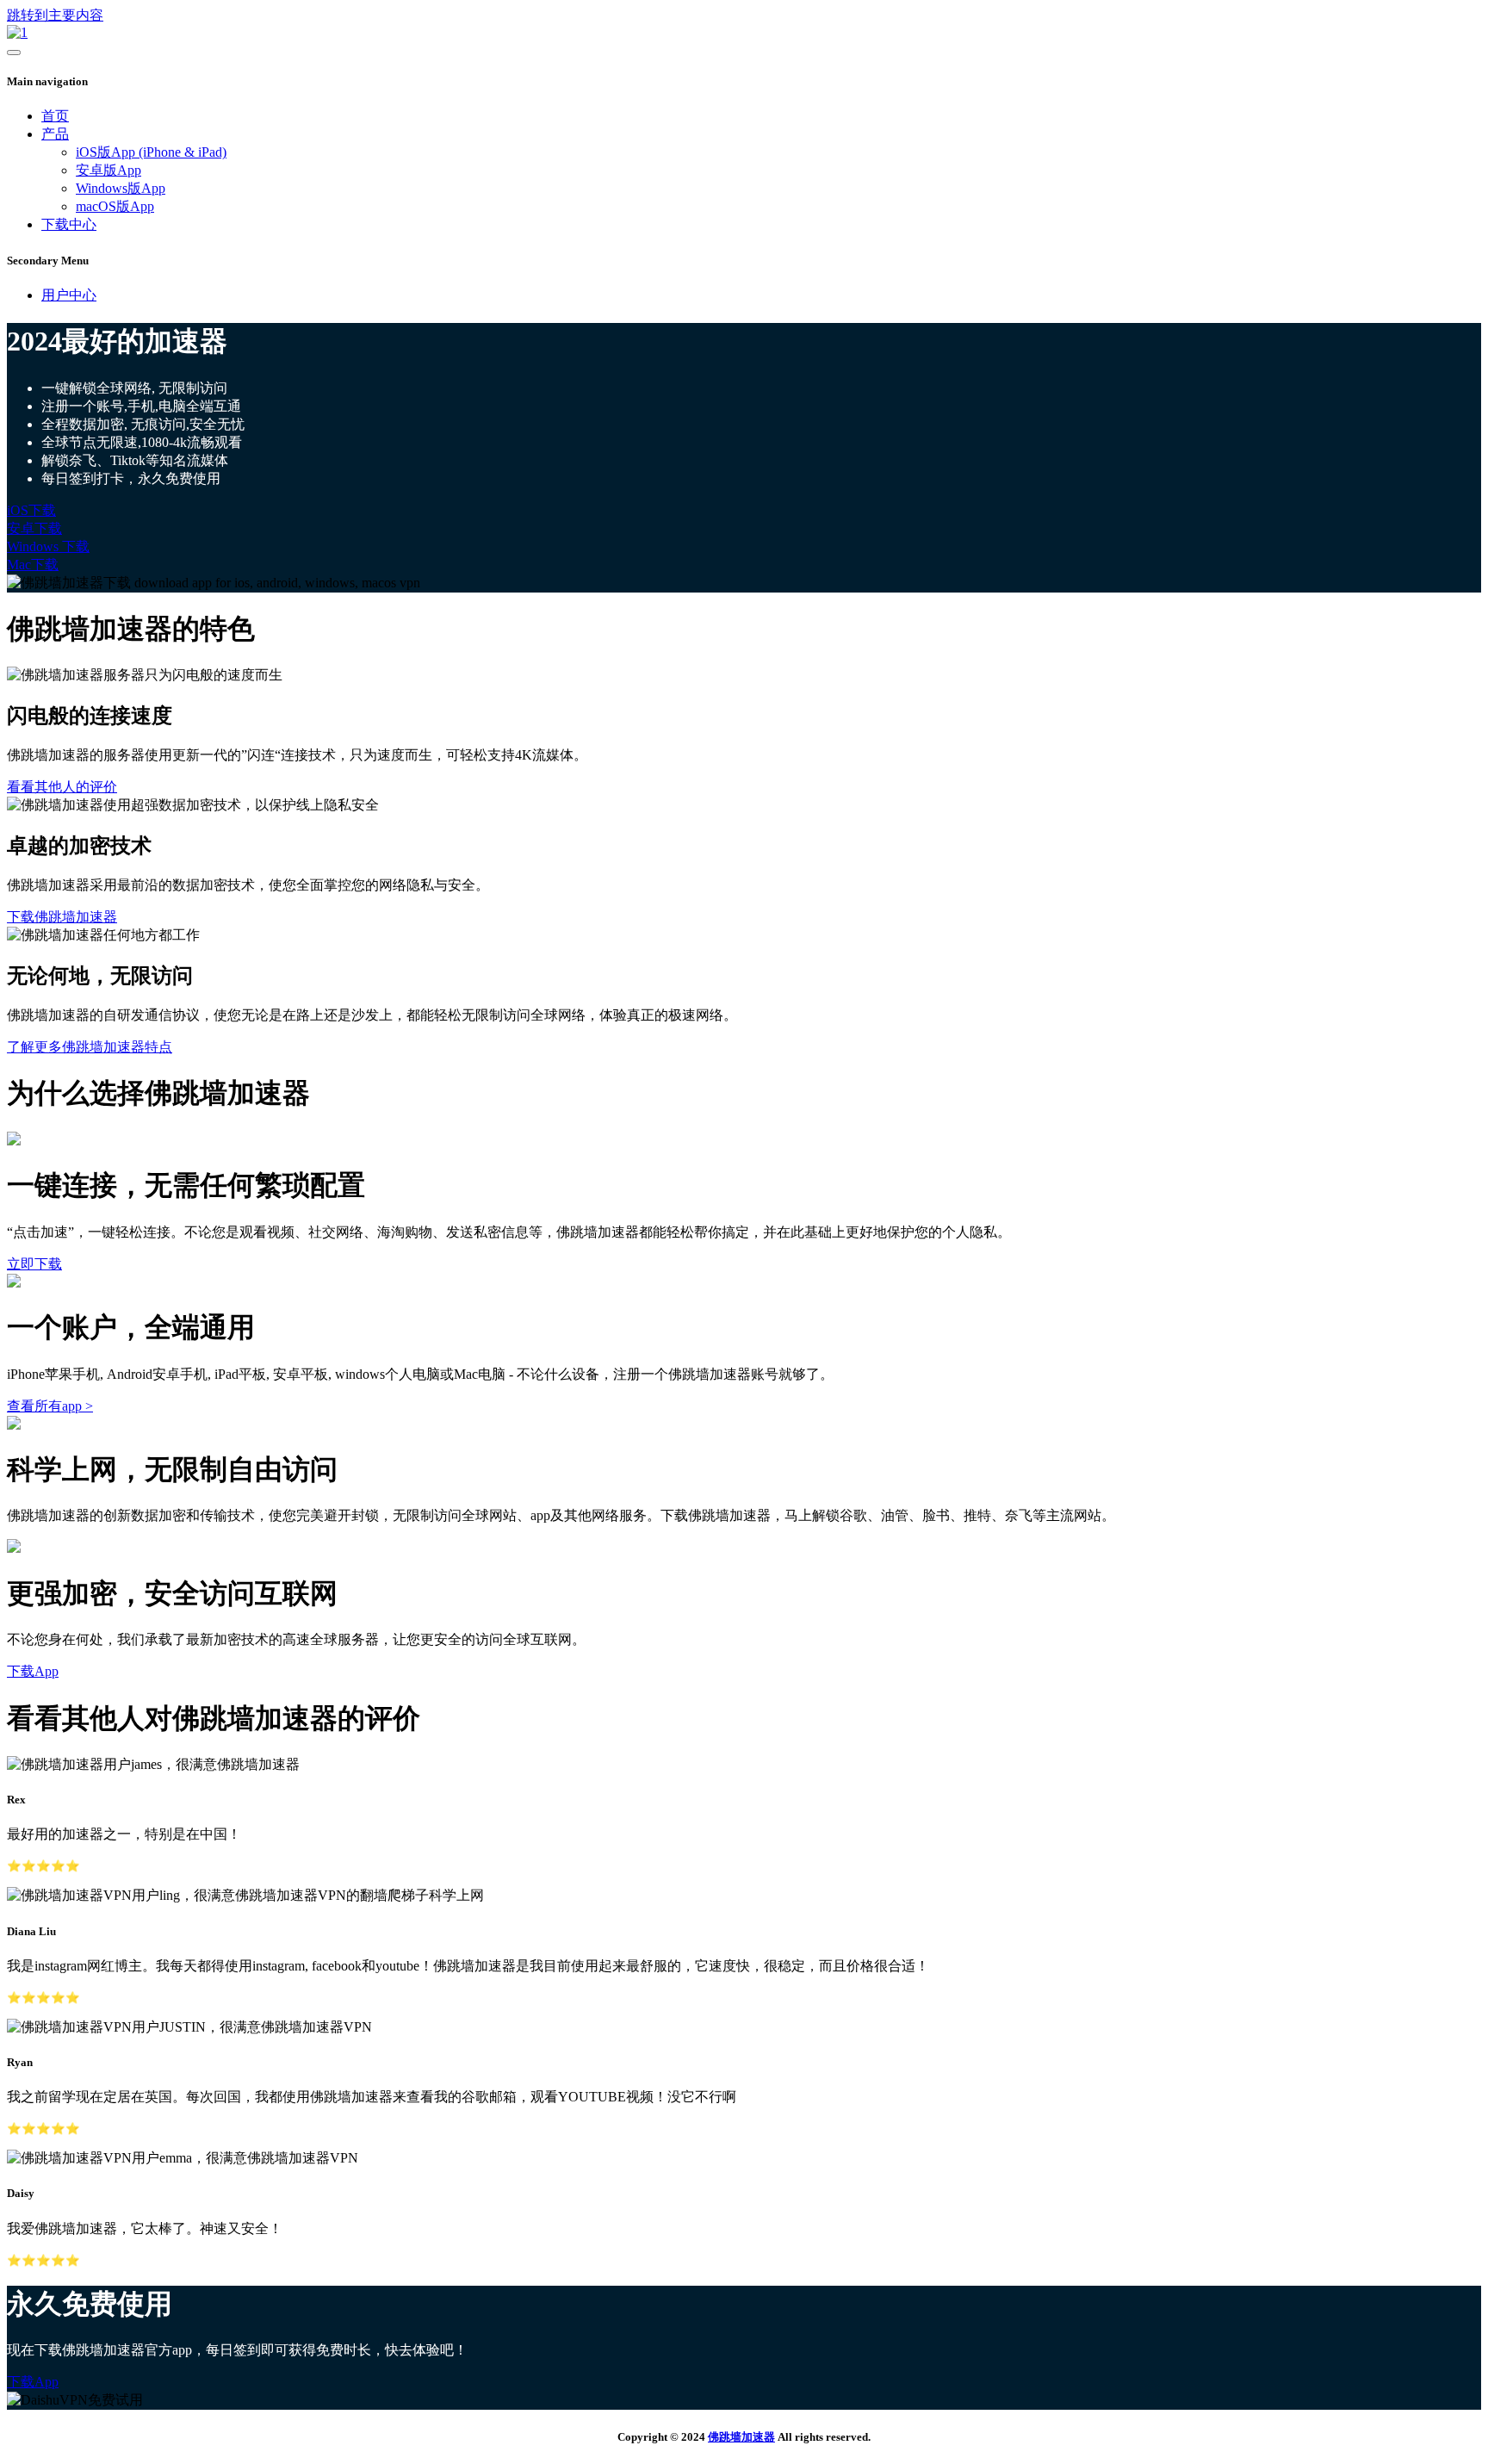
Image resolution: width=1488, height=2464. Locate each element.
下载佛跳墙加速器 (62, 917)
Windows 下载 (48, 546)
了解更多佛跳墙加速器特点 (90, 1047)
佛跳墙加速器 (741, 2437)
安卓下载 (34, 528)
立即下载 (34, 1264)
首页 (55, 116)
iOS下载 (31, 510)
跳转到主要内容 (55, 15)
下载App (33, 1671)
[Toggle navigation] (14, 53)
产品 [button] (55, 134)
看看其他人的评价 (62, 787)
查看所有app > (50, 1406)
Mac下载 (33, 565)
